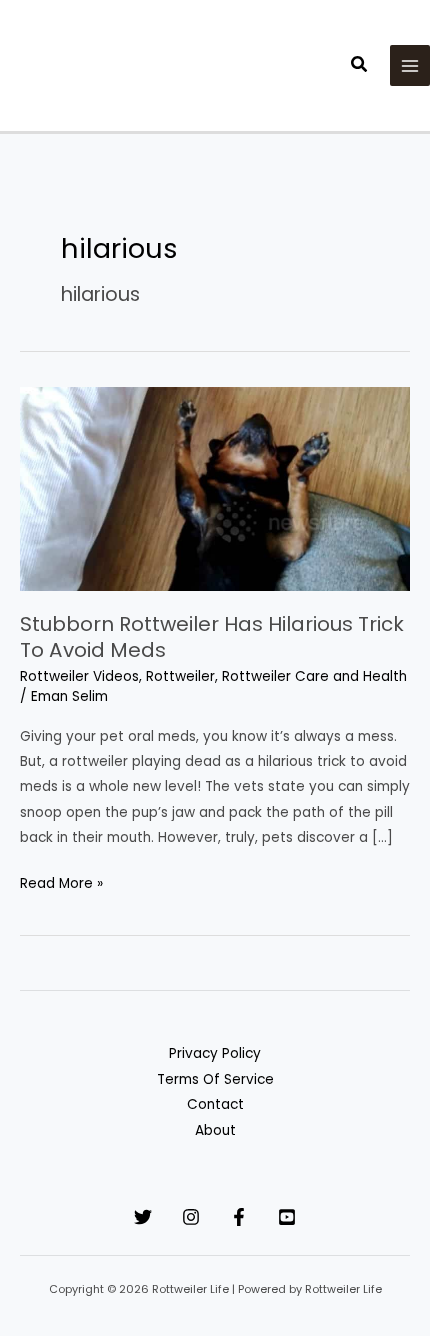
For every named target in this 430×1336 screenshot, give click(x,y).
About (215, 1130)
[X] (143, 1217)
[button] (360, 66)
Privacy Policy (215, 1053)
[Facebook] (239, 1217)
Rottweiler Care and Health (314, 676)
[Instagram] (191, 1217)
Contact (215, 1104)
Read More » (61, 884)
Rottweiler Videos (79, 676)
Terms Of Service (215, 1079)
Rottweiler (180, 676)
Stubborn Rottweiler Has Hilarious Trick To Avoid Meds (212, 637)
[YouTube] (287, 1217)
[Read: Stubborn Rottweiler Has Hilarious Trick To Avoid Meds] (215, 487)
